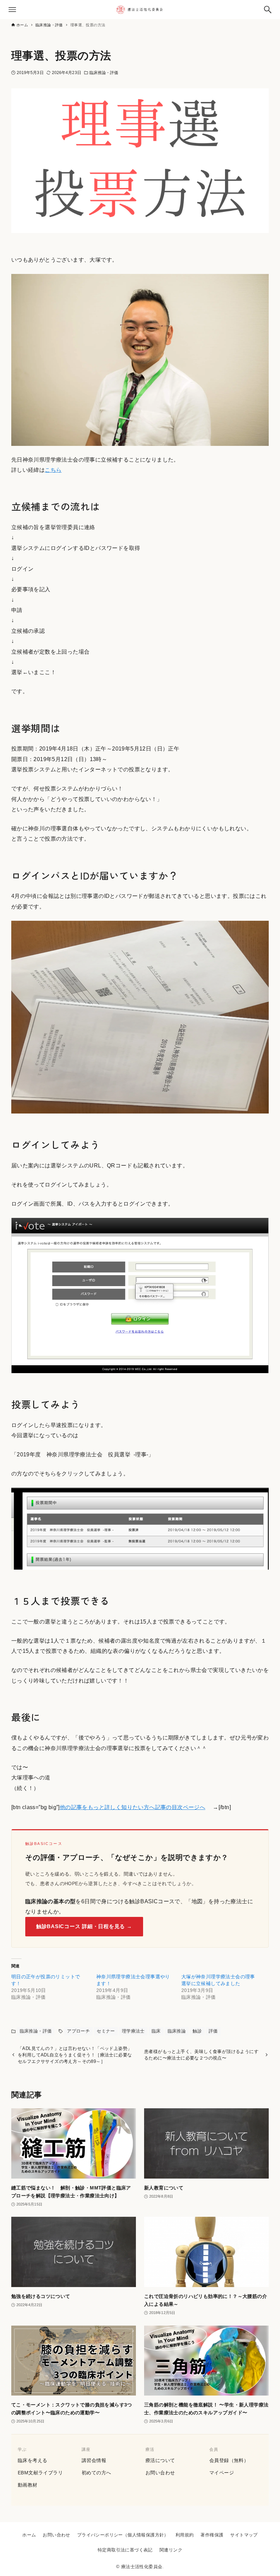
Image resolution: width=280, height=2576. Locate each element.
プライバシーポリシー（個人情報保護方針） (123, 2535)
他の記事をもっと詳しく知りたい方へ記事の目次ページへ (132, 1807)
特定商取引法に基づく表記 (125, 2550)
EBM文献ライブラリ (40, 2473)
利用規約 (185, 2535)
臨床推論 (177, 2031)
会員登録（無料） (229, 2460)
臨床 (156, 2031)
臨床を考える (32, 2460)
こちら (53, 470)
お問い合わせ (160, 2473)
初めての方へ (96, 2473)
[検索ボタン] (268, 10)
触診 (197, 2031)
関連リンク (171, 2550)
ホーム (29, 2535)
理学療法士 (133, 2031)
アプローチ (78, 2031)
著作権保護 (212, 2535)
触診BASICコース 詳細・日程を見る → (84, 1926)
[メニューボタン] (12, 10)
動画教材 (28, 2485)
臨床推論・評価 (104, 73)
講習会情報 (94, 2460)
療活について (160, 2460)
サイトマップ (244, 2535)
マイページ (222, 2473)
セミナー (106, 2031)
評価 (213, 2031)
